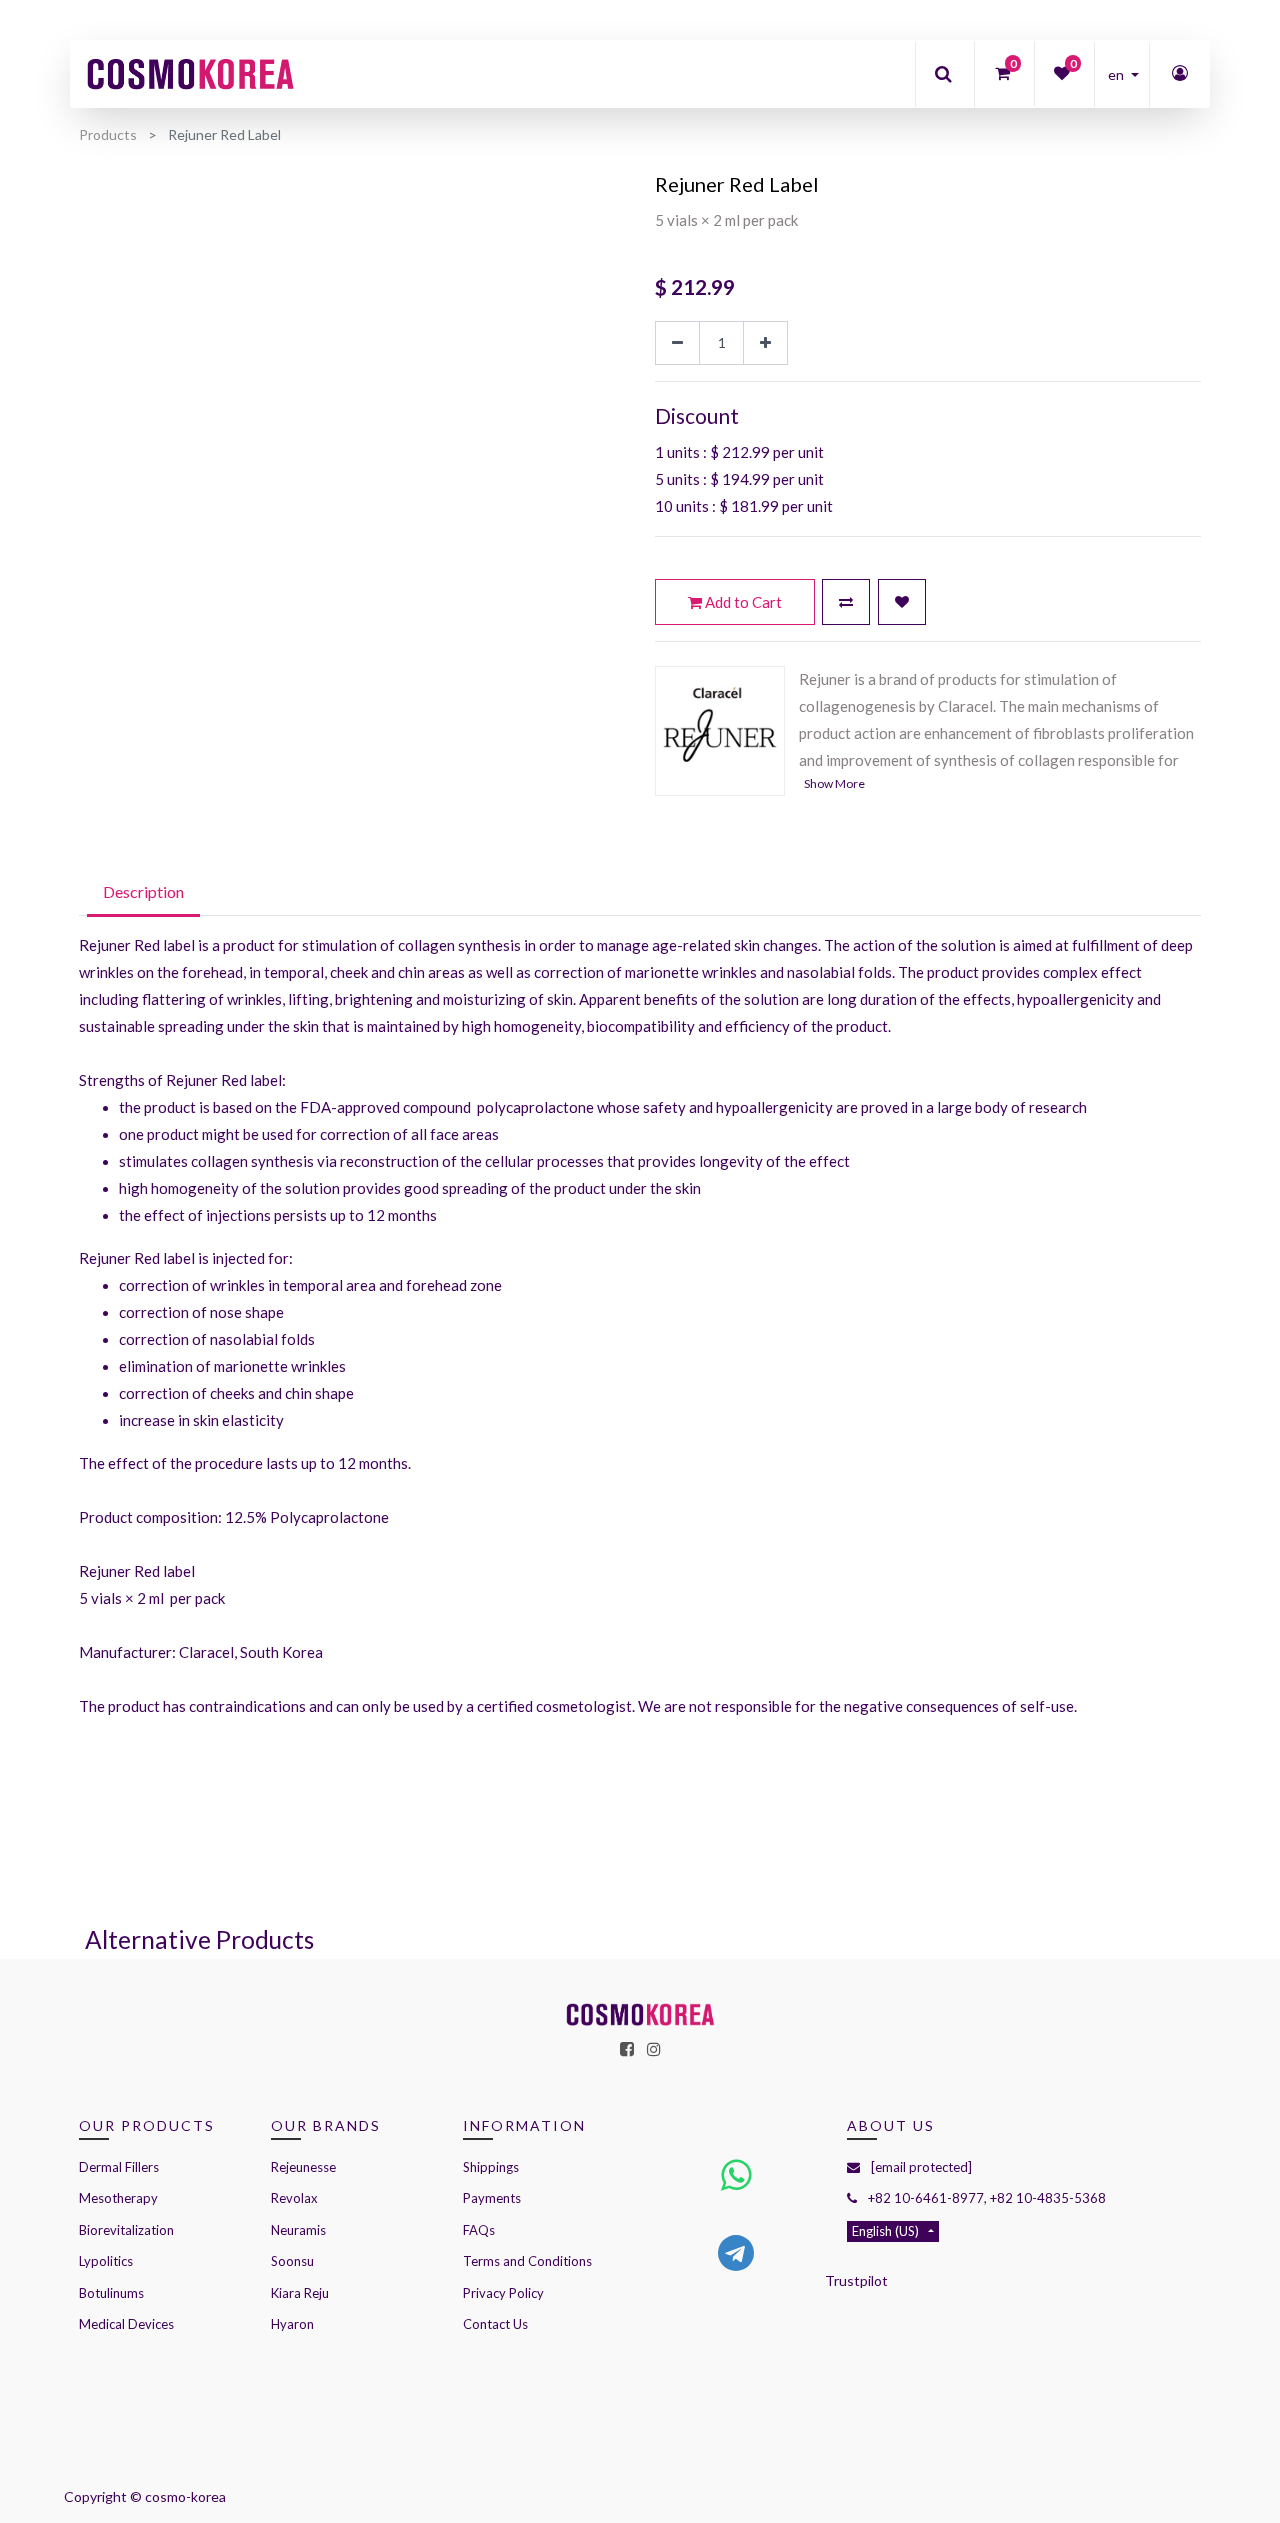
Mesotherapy (118, 2198)
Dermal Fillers (119, 2167)
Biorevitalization (126, 2230)
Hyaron (292, 2324)
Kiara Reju (300, 2293)
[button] (846, 602)
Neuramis (298, 2230)
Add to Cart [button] (742, 602)
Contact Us (495, 2324)
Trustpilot (856, 2280)
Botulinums (111, 2293)
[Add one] (765, 343)
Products (108, 134)
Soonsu (292, 2261)
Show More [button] (834, 783)
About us (891, 2125)
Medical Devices (126, 2324)
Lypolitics (106, 2261)
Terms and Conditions (527, 2261)
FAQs (479, 2230)
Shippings (491, 2167)
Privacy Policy (503, 2293)
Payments (492, 2198)
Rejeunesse (305, 2167)
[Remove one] (677, 343)
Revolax (294, 2198)
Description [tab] (143, 891)
